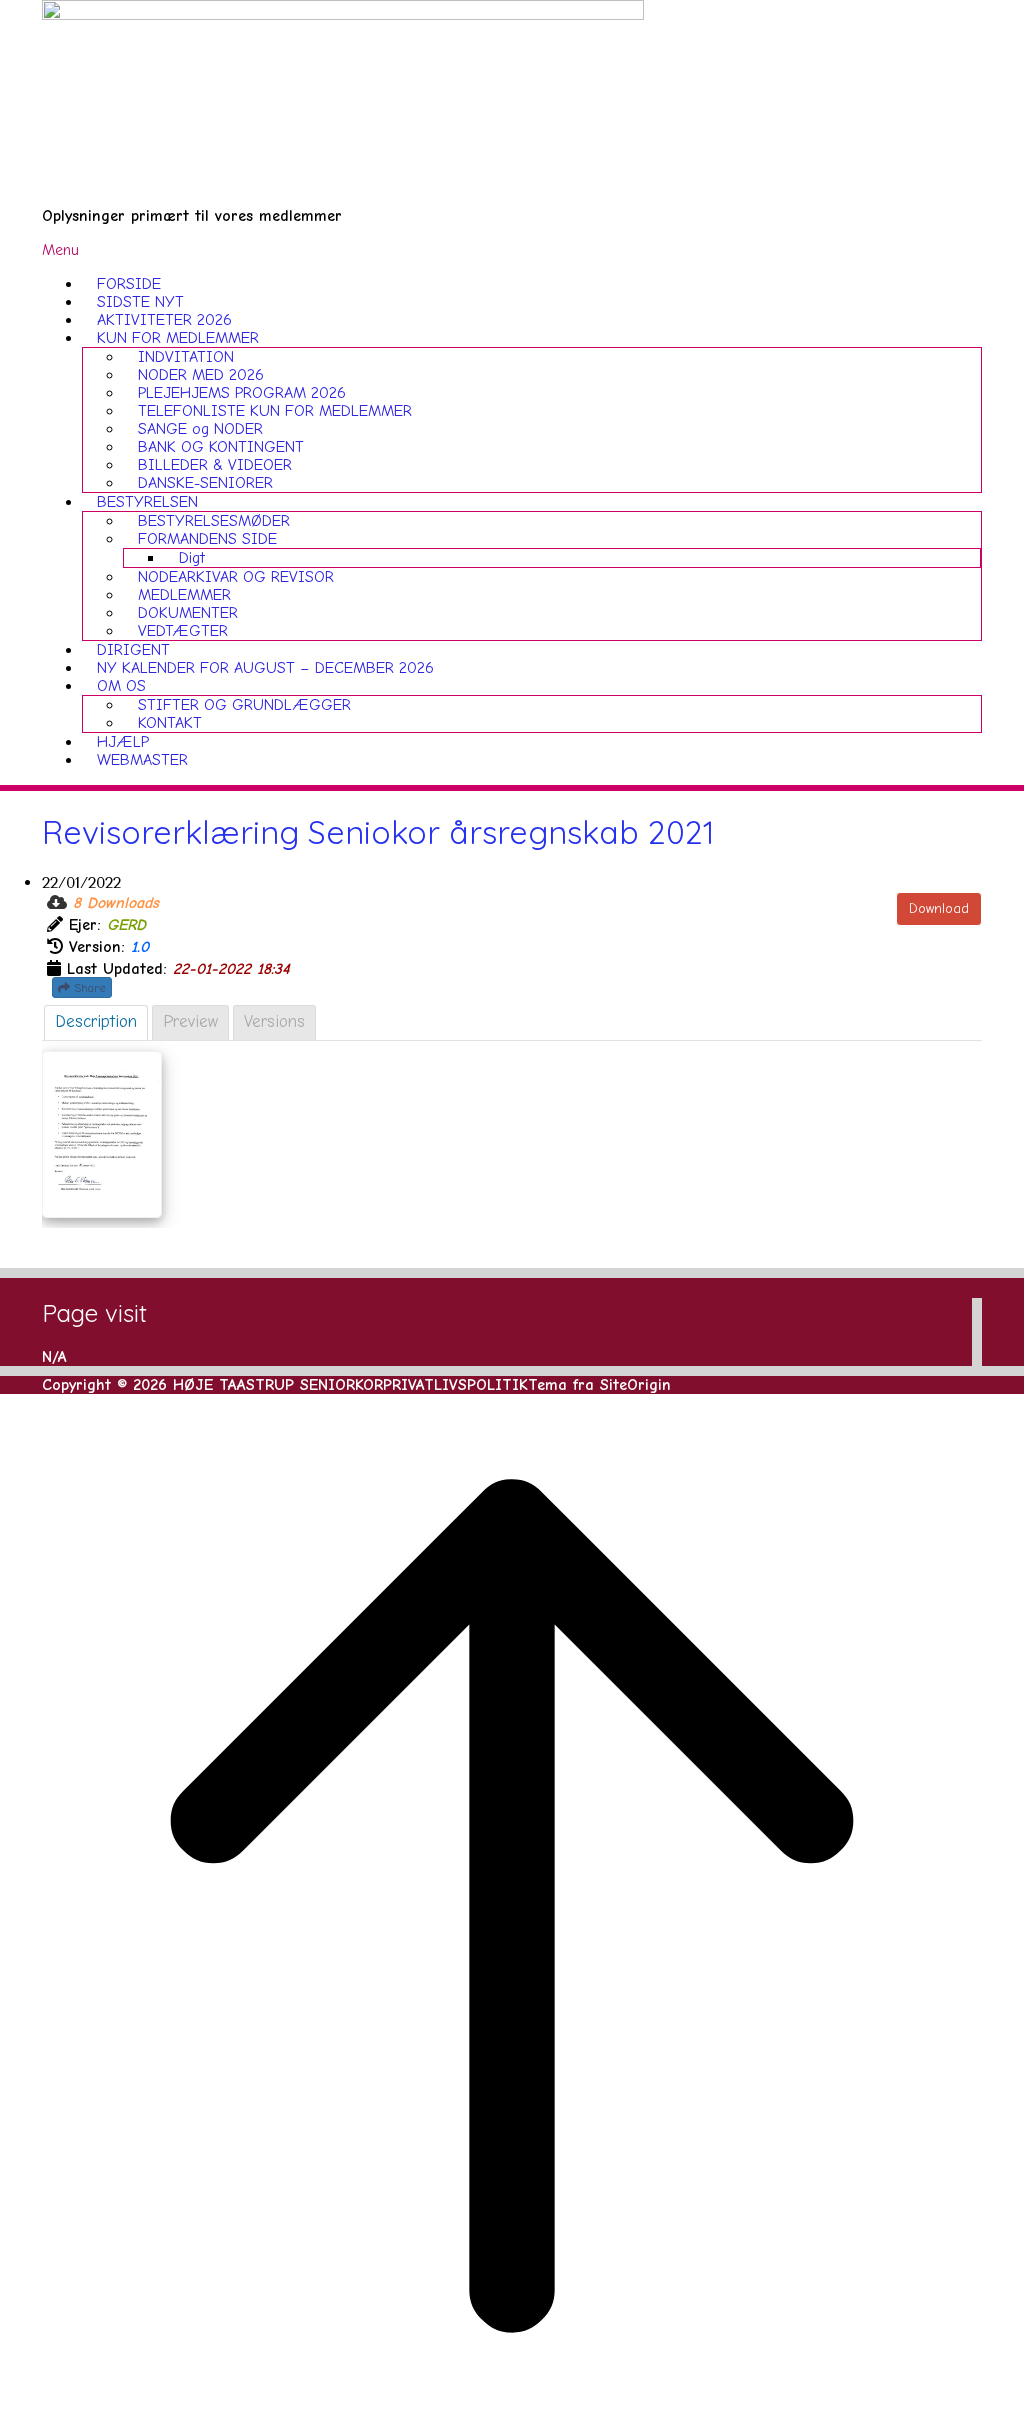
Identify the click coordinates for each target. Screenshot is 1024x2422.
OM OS (121, 686)
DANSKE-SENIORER (205, 483)
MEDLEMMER (184, 595)
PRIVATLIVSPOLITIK (455, 1385)
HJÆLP (123, 742)
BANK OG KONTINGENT (221, 447)
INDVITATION (186, 357)
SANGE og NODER (200, 429)
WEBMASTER (142, 760)
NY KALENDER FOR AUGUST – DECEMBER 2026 (265, 668)
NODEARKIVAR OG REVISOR (236, 577)
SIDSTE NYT (140, 302)
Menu (60, 250)
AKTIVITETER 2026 (164, 320)
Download (939, 908)
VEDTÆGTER (183, 631)
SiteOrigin (635, 1385)
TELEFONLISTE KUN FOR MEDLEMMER (275, 411)
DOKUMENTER (188, 613)
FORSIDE (129, 284)
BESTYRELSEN (147, 502)
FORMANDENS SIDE (207, 539)
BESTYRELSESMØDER (214, 521)
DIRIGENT (133, 650)
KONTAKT (170, 723)
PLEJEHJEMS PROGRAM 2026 (242, 393)
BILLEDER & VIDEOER (215, 465)
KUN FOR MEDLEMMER (178, 338)
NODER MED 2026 (201, 375)
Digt (192, 558)
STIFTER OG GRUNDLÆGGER (244, 705)
